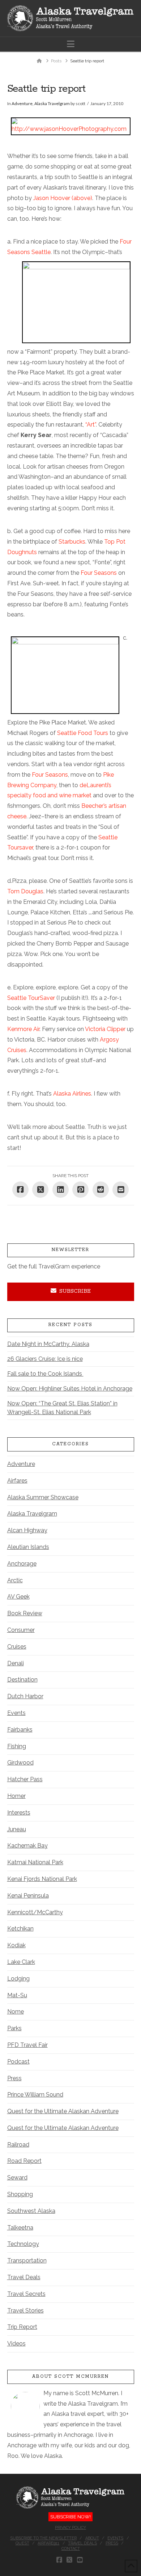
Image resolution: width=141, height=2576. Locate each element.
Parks (14, 2028)
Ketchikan (20, 1929)
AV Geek (18, 1597)
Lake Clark (21, 1962)
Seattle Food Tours (83, 733)
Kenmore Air (23, 1029)
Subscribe (75, 1291)
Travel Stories (25, 2311)
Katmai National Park (35, 1862)
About (92, 2538)
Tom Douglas (25, 891)
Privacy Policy (70, 2528)
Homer (16, 1796)
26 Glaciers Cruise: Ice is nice (45, 1359)
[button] (71, 44)
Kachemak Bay (27, 1846)
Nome (16, 2012)
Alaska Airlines (72, 1094)
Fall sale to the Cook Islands (45, 1374)
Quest (22, 2543)
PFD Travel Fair (27, 2045)
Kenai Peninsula (28, 1896)
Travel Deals (24, 2277)
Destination (22, 1680)
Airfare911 (48, 2543)
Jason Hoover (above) (63, 198)
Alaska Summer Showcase (43, 1497)
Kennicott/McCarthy (35, 1912)
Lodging (18, 1979)
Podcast (18, 2062)
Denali (16, 1663)
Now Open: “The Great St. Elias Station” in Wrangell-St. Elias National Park (62, 1408)
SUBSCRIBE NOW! (70, 2517)
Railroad (18, 2145)
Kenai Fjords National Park (42, 1879)
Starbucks (72, 542)
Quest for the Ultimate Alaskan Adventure (63, 2111)
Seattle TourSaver (32, 998)
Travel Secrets (26, 2294)
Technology (23, 2244)
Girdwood (20, 1763)
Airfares (17, 1481)
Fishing (17, 1746)
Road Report (24, 2161)
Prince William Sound (35, 2095)
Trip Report (22, 2327)
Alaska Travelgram (52, 103)
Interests (19, 1813)
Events (16, 1713)
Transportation (27, 2261)
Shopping (20, 2194)
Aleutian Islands (28, 1547)
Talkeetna (20, 2228)
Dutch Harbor (25, 1696)
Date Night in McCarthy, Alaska (48, 1344)
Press (14, 2078)
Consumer (21, 1630)
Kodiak (16, 1945)
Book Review (25, 1613)
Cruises (17, 1647)
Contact (71, 2549)
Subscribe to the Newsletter (43, 2538)
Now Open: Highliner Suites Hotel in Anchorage (70, 1389)
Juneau (17, 1829)
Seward (17, 2178)
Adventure (22, 103)
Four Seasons (99, 573)
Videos (16, 2344)
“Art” (91, 425)
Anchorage (22, 1564)
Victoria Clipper (105, 1029)
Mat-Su (17, 1995)
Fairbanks (20, 1730)
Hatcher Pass (25, 1779)
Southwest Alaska (31, 2211)
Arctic (15, 1580)
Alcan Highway (27, 1530)
